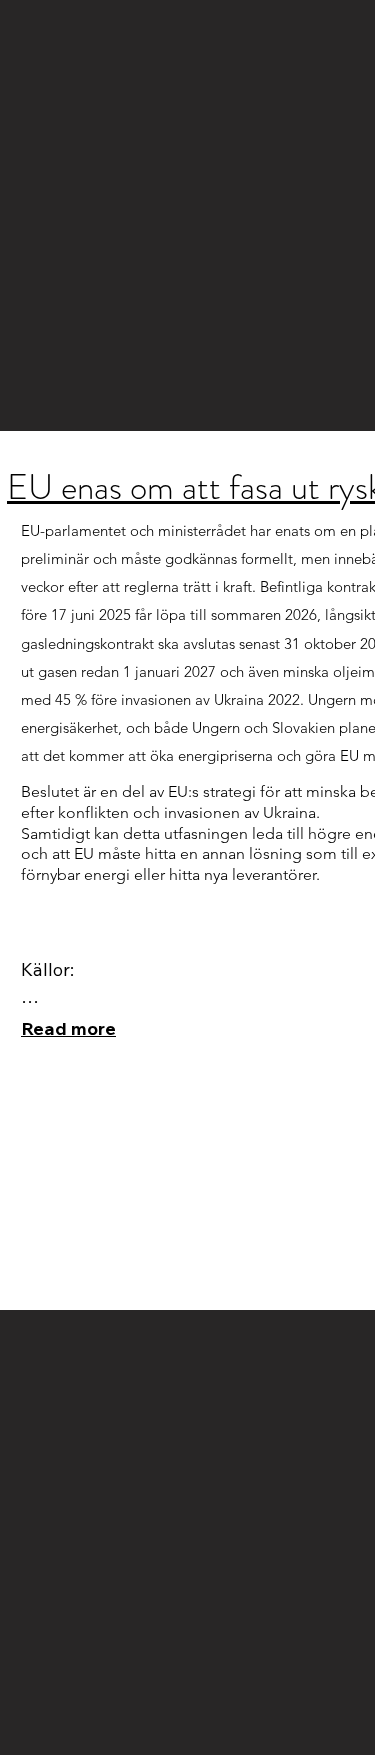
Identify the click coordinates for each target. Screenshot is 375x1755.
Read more (68, 1028)
